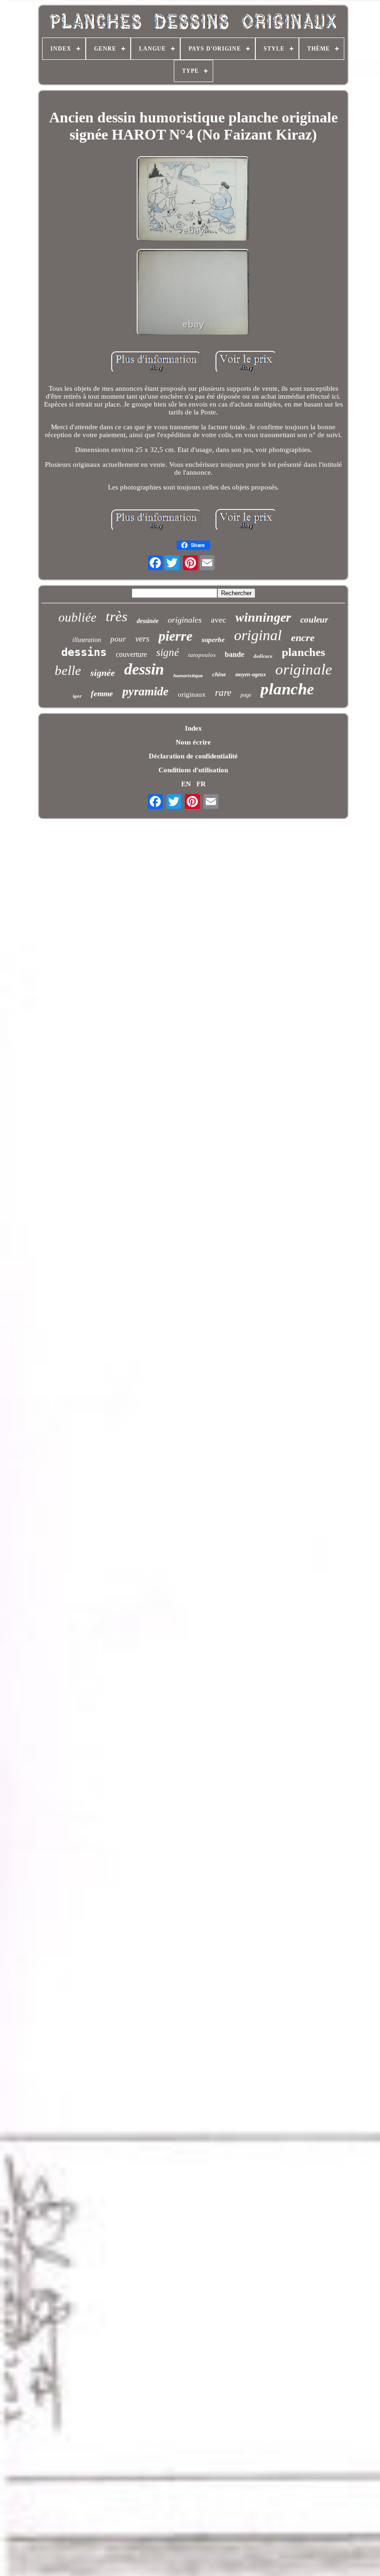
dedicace (263, 656)
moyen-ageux (251, 674)
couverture (131, 654)
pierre (175, 636)
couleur (314, 620)
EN (186, 784)
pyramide (146, 691)
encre (303, 638)
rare (223, 693)
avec (218, 620)
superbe (213, 640)
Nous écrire (193, 742)
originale (304, 669)
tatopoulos (202, 655)
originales (185, 620)
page (246, 695)
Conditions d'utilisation (193, 770)
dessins (84, 652)
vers (142, 639)
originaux (192, 694)
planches (304, 652)
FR (201, 784)
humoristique (188, 676)
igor (77, 696)
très (117, 616)
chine (219, 674)
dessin (144, 669)
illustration (87, 640)
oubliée (77, 617)
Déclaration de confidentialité (193, 756)
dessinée (148, 621)
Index (193, 728)
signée (103, 673)
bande (234, 654)
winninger (263, 617)
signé (168, 652)
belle (68, 670)
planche (287, 689)
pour (118, 639)
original (258, 635)
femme (102, 694)
